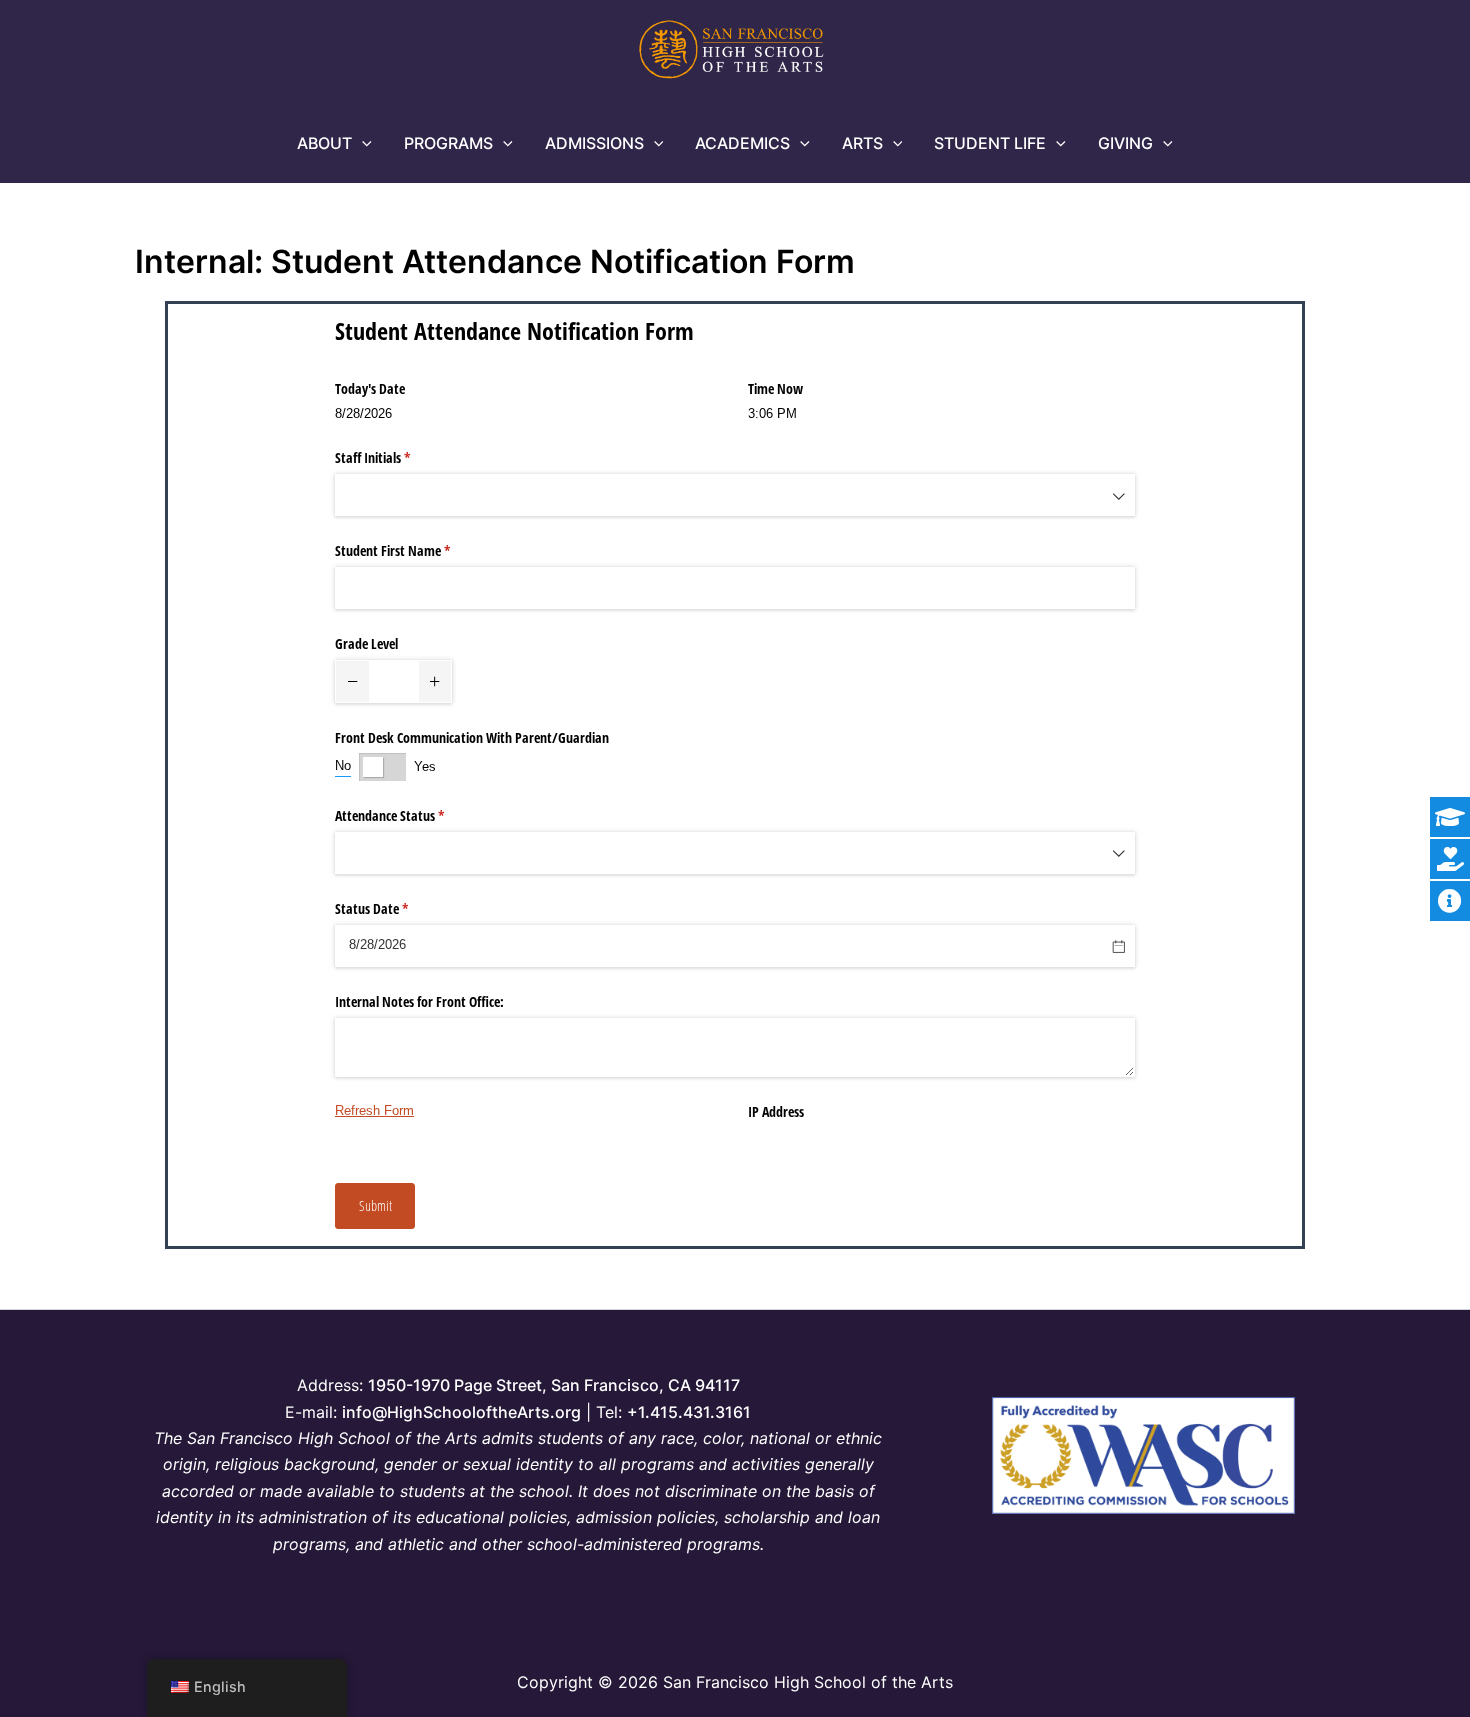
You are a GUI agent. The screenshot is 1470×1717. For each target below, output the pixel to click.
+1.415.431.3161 (689, 1412)
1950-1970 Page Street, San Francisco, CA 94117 (554, 1385)
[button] (362, 143)
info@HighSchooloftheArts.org (461, 1412)
